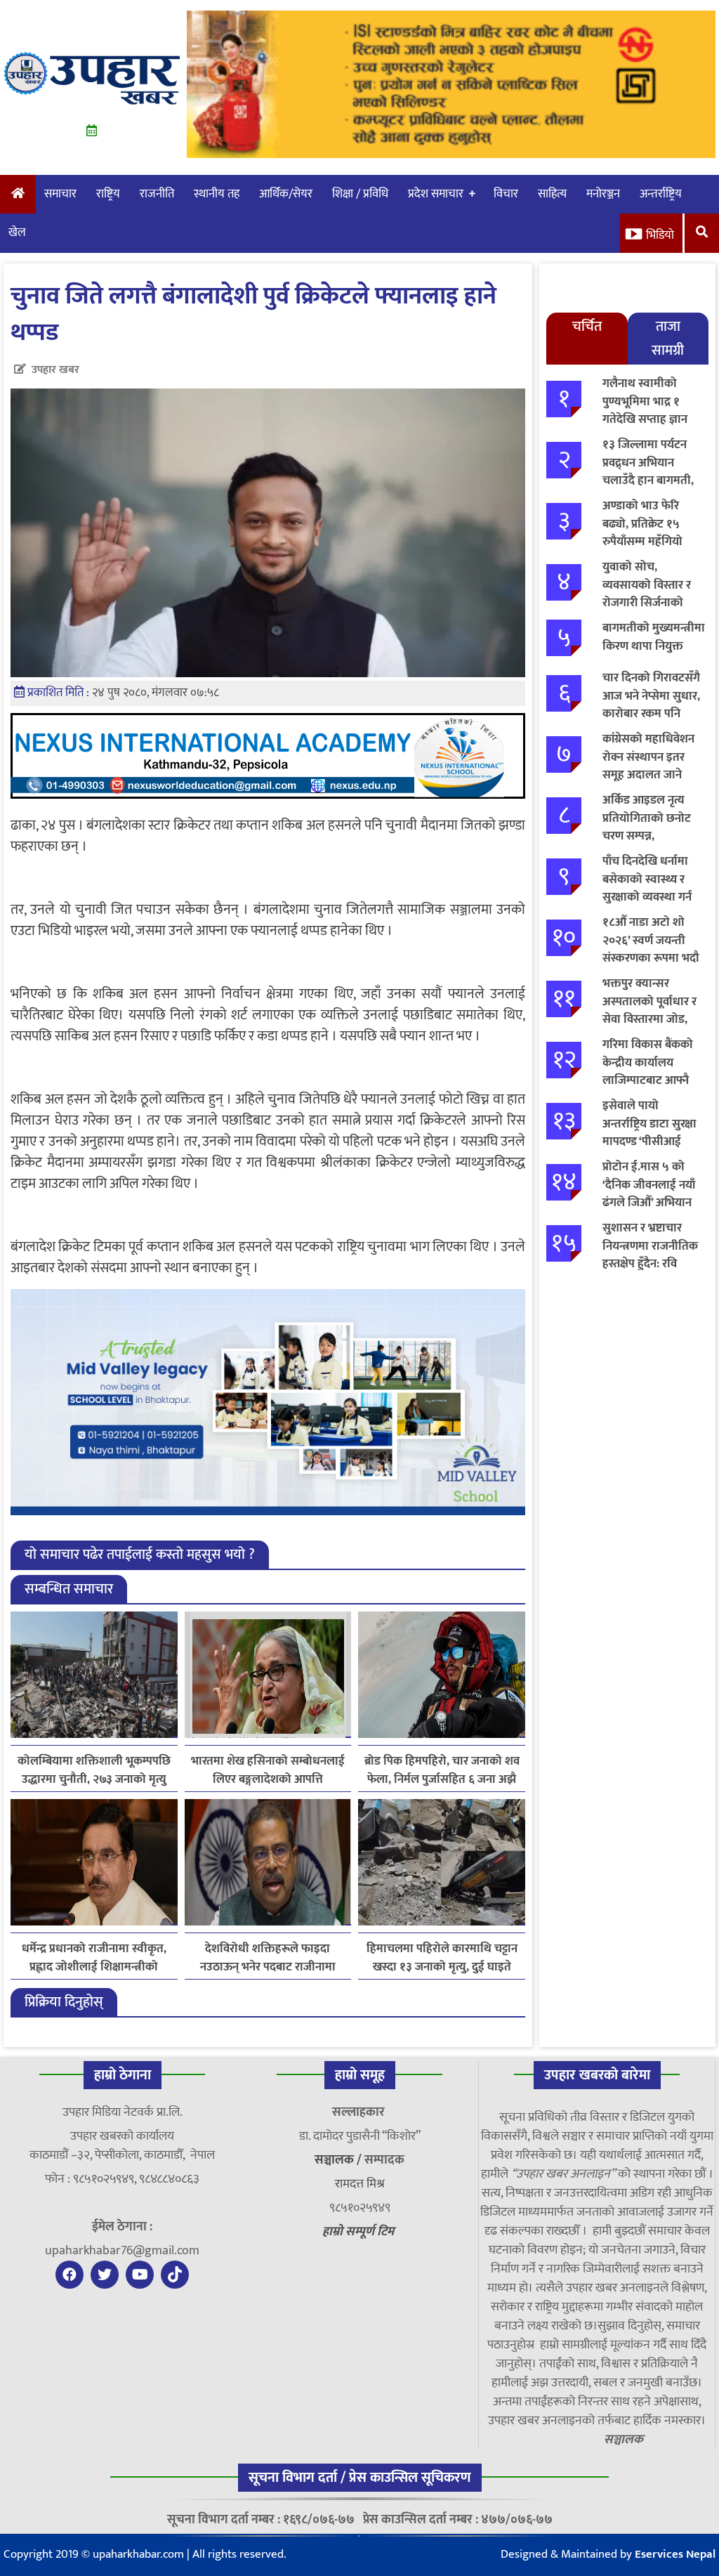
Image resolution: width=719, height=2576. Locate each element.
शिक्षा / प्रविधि (360, 194)
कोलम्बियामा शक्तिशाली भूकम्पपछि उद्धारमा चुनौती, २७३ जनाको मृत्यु (94, 1770)
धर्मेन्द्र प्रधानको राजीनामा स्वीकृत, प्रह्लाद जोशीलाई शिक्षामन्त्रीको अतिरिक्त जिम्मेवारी (94, 1958)
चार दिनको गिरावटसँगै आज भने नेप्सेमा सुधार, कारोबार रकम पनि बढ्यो (651, 705)
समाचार (60, 194)
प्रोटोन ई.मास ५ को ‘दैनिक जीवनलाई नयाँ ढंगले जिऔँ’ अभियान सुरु (649, 1194)
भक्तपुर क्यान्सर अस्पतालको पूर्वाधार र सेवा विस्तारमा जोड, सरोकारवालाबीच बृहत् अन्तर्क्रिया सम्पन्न (650, 1019)
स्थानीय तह (217, 194)
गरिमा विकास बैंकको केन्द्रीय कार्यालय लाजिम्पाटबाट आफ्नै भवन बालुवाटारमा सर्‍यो (653, 1072)
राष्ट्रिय (108, 194)
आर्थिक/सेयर (286, 194)
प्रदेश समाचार (436, 194)
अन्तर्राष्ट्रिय (661, 194)
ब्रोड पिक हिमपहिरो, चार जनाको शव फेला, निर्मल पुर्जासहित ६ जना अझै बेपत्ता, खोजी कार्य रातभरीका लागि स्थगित (442, 1770)
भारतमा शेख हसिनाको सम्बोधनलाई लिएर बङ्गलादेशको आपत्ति (268, 1770)
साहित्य (552, 194)
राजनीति (157, 194)
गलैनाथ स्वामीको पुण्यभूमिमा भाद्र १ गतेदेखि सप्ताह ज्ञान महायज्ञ (645, 411)
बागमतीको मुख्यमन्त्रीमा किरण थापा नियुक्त (654, 637)
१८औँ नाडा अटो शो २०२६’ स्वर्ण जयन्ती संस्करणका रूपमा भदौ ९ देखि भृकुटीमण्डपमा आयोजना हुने (651, 958)
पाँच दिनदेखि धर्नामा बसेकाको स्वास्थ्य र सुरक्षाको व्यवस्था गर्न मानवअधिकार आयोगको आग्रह (647, 897)
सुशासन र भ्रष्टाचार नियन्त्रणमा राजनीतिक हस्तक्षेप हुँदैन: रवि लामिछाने (650, 1255)
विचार (506, 194)
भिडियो (660, 235)
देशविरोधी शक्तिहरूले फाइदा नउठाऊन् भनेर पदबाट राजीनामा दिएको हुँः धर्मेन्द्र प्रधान (268, 1958)
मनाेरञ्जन (603, 194)
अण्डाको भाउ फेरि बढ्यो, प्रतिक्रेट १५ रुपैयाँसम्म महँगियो (642, 524)
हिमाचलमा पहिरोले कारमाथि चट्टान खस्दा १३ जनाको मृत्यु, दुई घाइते (442, 1958)
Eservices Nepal (675, 2554)
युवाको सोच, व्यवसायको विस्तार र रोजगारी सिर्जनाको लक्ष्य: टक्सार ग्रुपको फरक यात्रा (647, 603)
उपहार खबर (55, 370)
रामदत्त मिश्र (360, 2184)
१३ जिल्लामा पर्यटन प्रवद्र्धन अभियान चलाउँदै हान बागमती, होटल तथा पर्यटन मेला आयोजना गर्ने (651, 480)
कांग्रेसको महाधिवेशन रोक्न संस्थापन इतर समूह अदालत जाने (648, 757)
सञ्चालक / (339, 2160)
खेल (17, 233)
